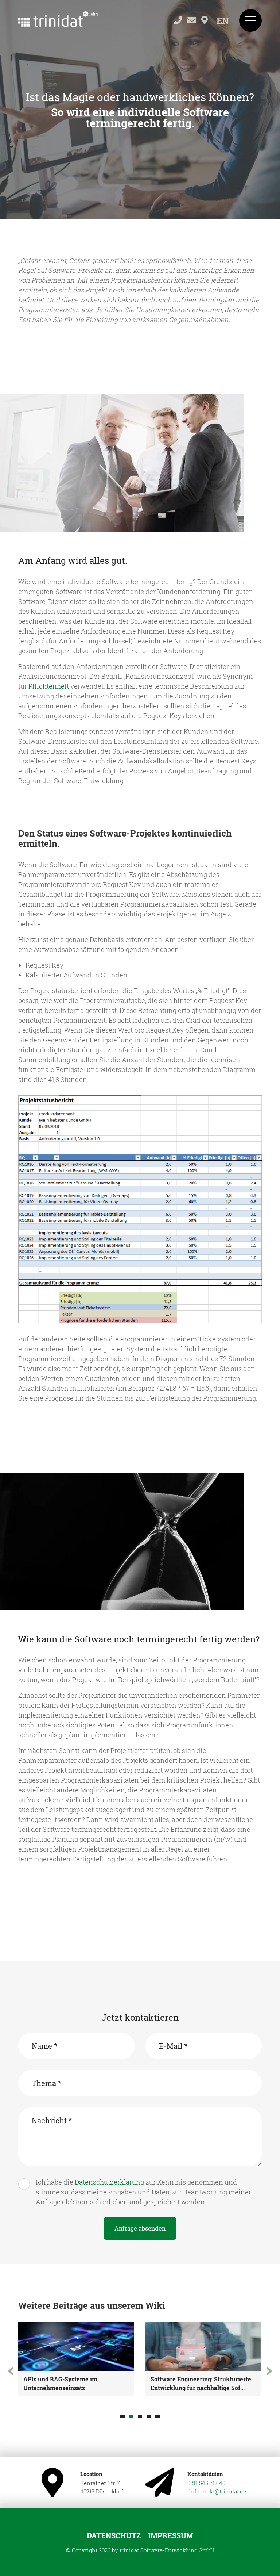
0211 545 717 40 (206, 2483)
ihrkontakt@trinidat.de (217, 2491)
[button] (122, 2416)
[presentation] (11, 2371)
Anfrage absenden (140, 2228)
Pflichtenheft (49, 686)
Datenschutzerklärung (109, 2182)
